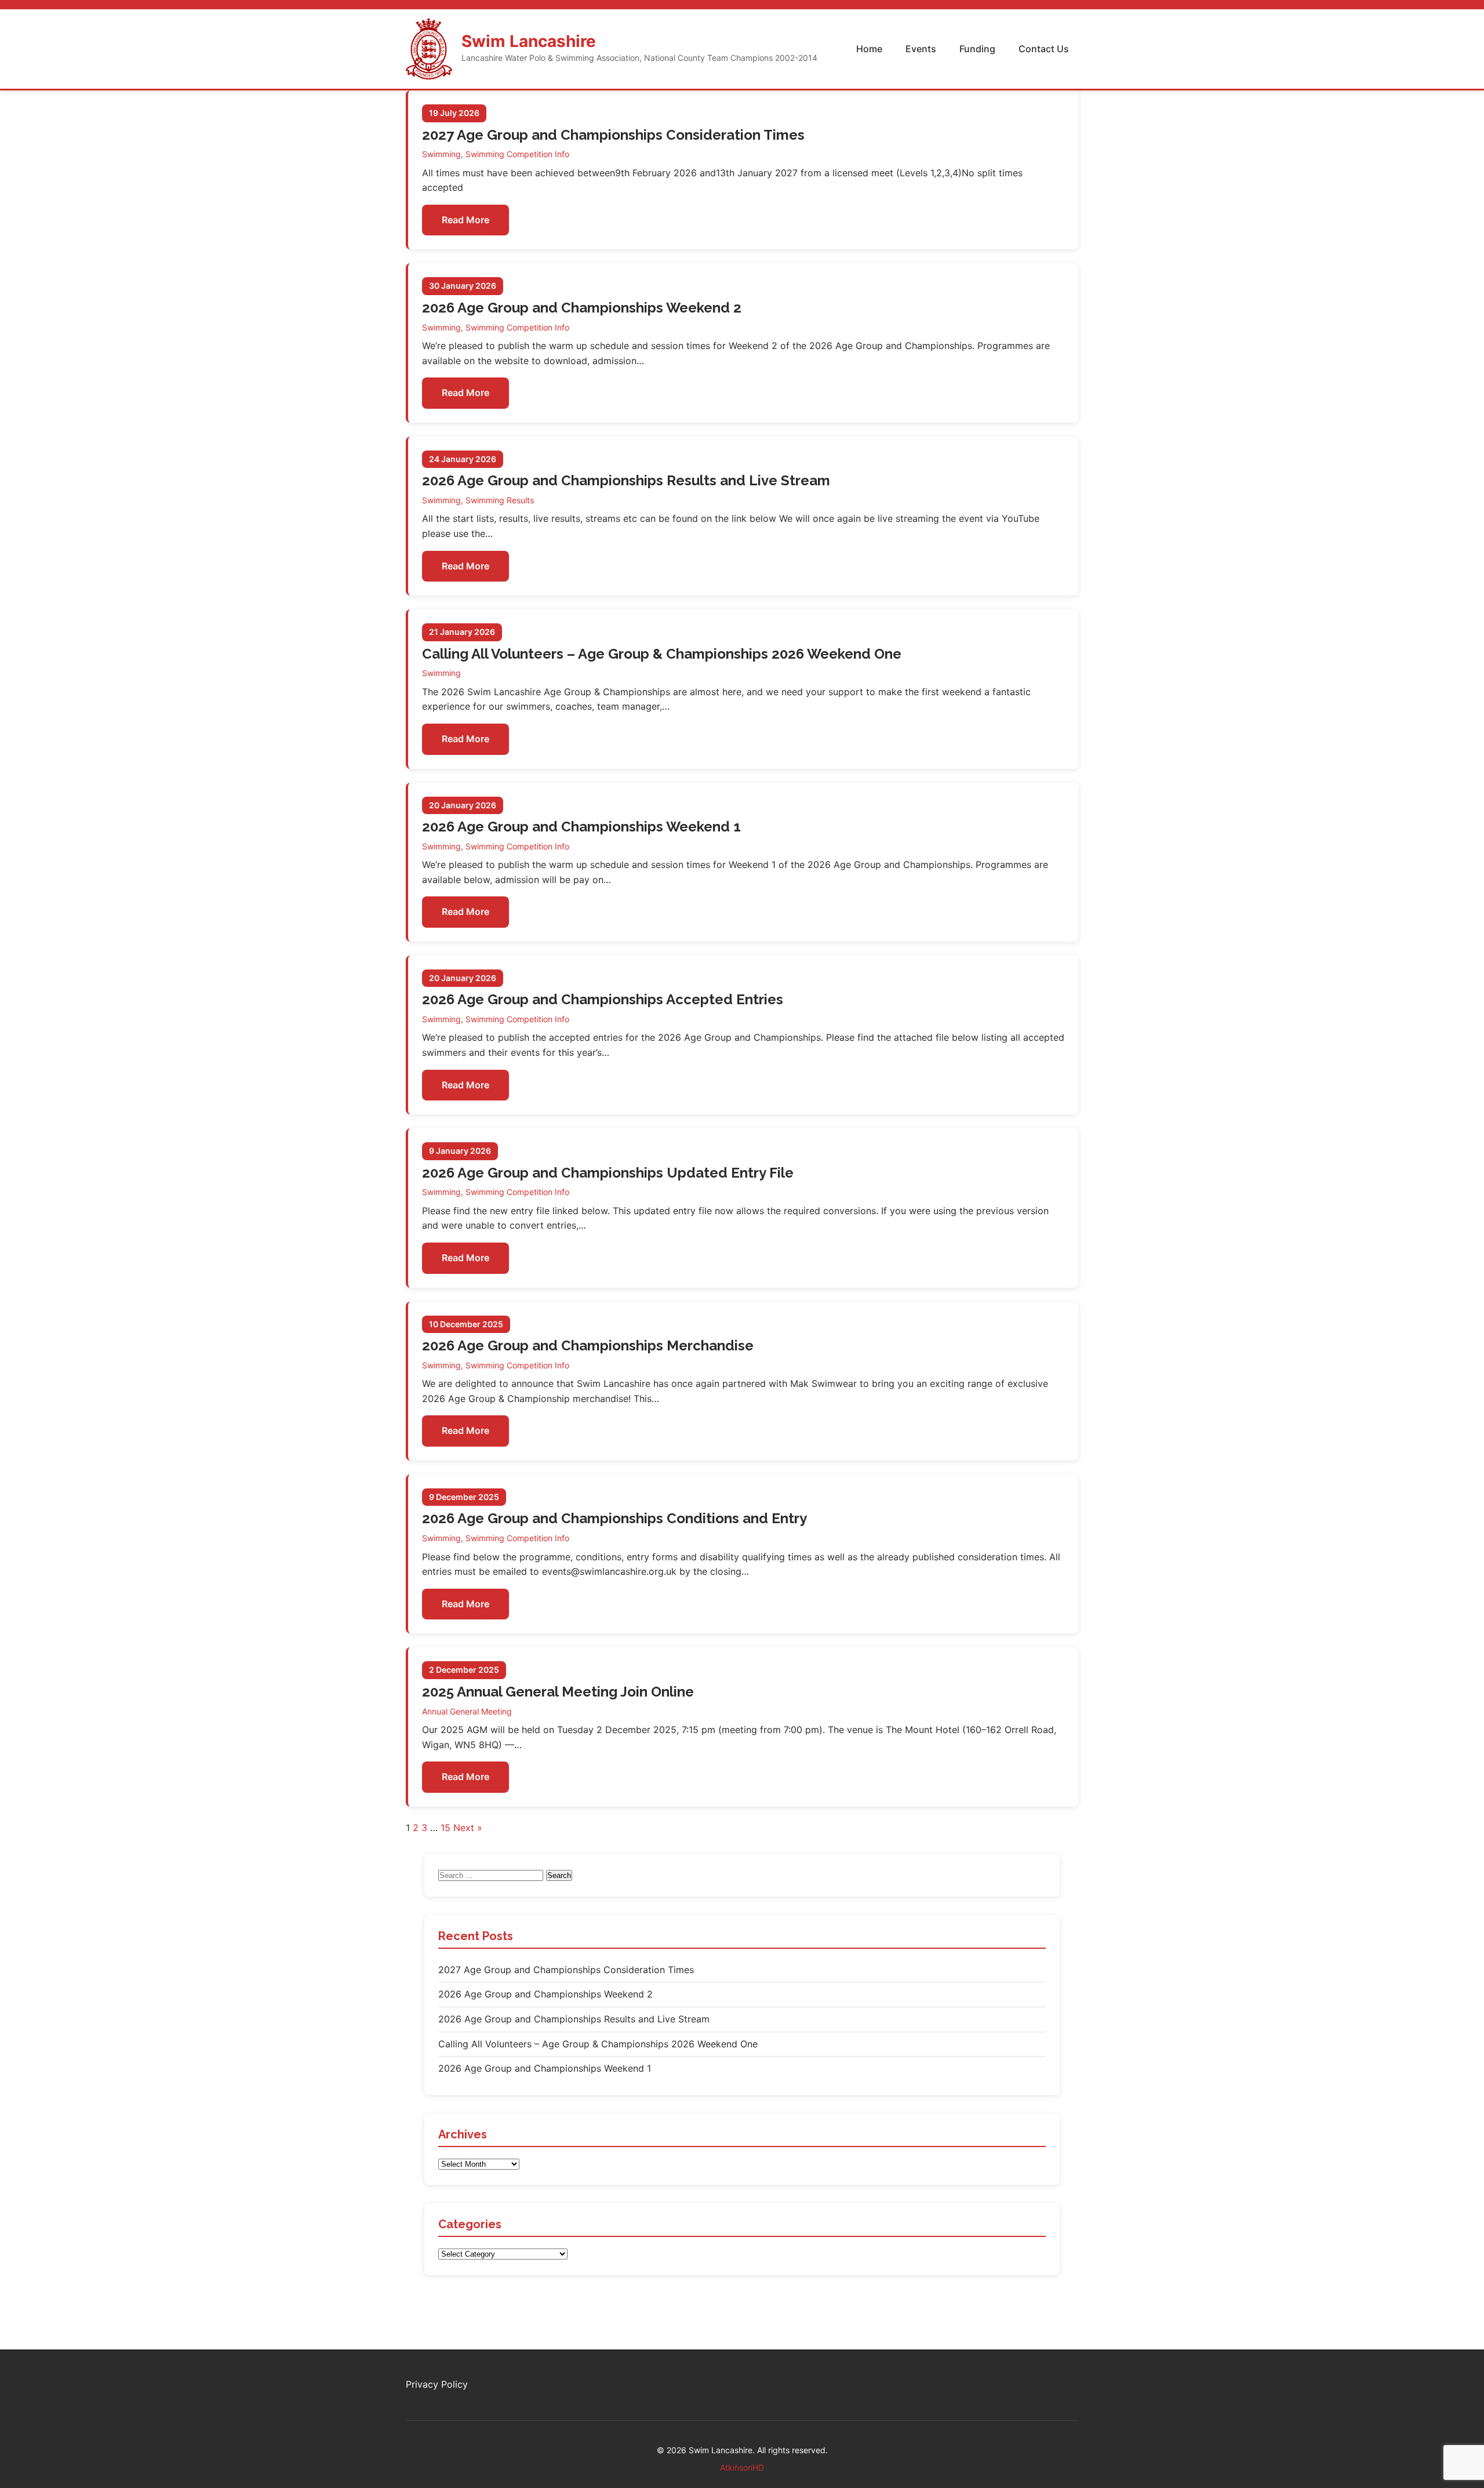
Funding (977, 49)
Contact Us (1044, 49)
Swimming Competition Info (517, 154)
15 (445, 1828)
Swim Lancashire (529, 41)
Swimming (441, 154)
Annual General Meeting (467, 1711)
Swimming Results (500, 500)
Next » (468, 1828)
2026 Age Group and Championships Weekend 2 (582, 308)
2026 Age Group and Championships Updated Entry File (608, 1173)
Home (869, 49)
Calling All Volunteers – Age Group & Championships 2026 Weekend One (662, 654)
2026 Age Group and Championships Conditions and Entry (614, 1518)
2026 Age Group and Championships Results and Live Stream (626, 480)
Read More (465, 220)
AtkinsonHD (742, 2467)
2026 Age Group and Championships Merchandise (588, 1345)
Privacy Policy (437, 2384)
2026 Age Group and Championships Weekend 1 (581, 827)
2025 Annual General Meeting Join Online (558, 1692)
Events (921, 49)
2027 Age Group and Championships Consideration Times (613, 135)
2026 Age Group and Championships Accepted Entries (603, 999)
